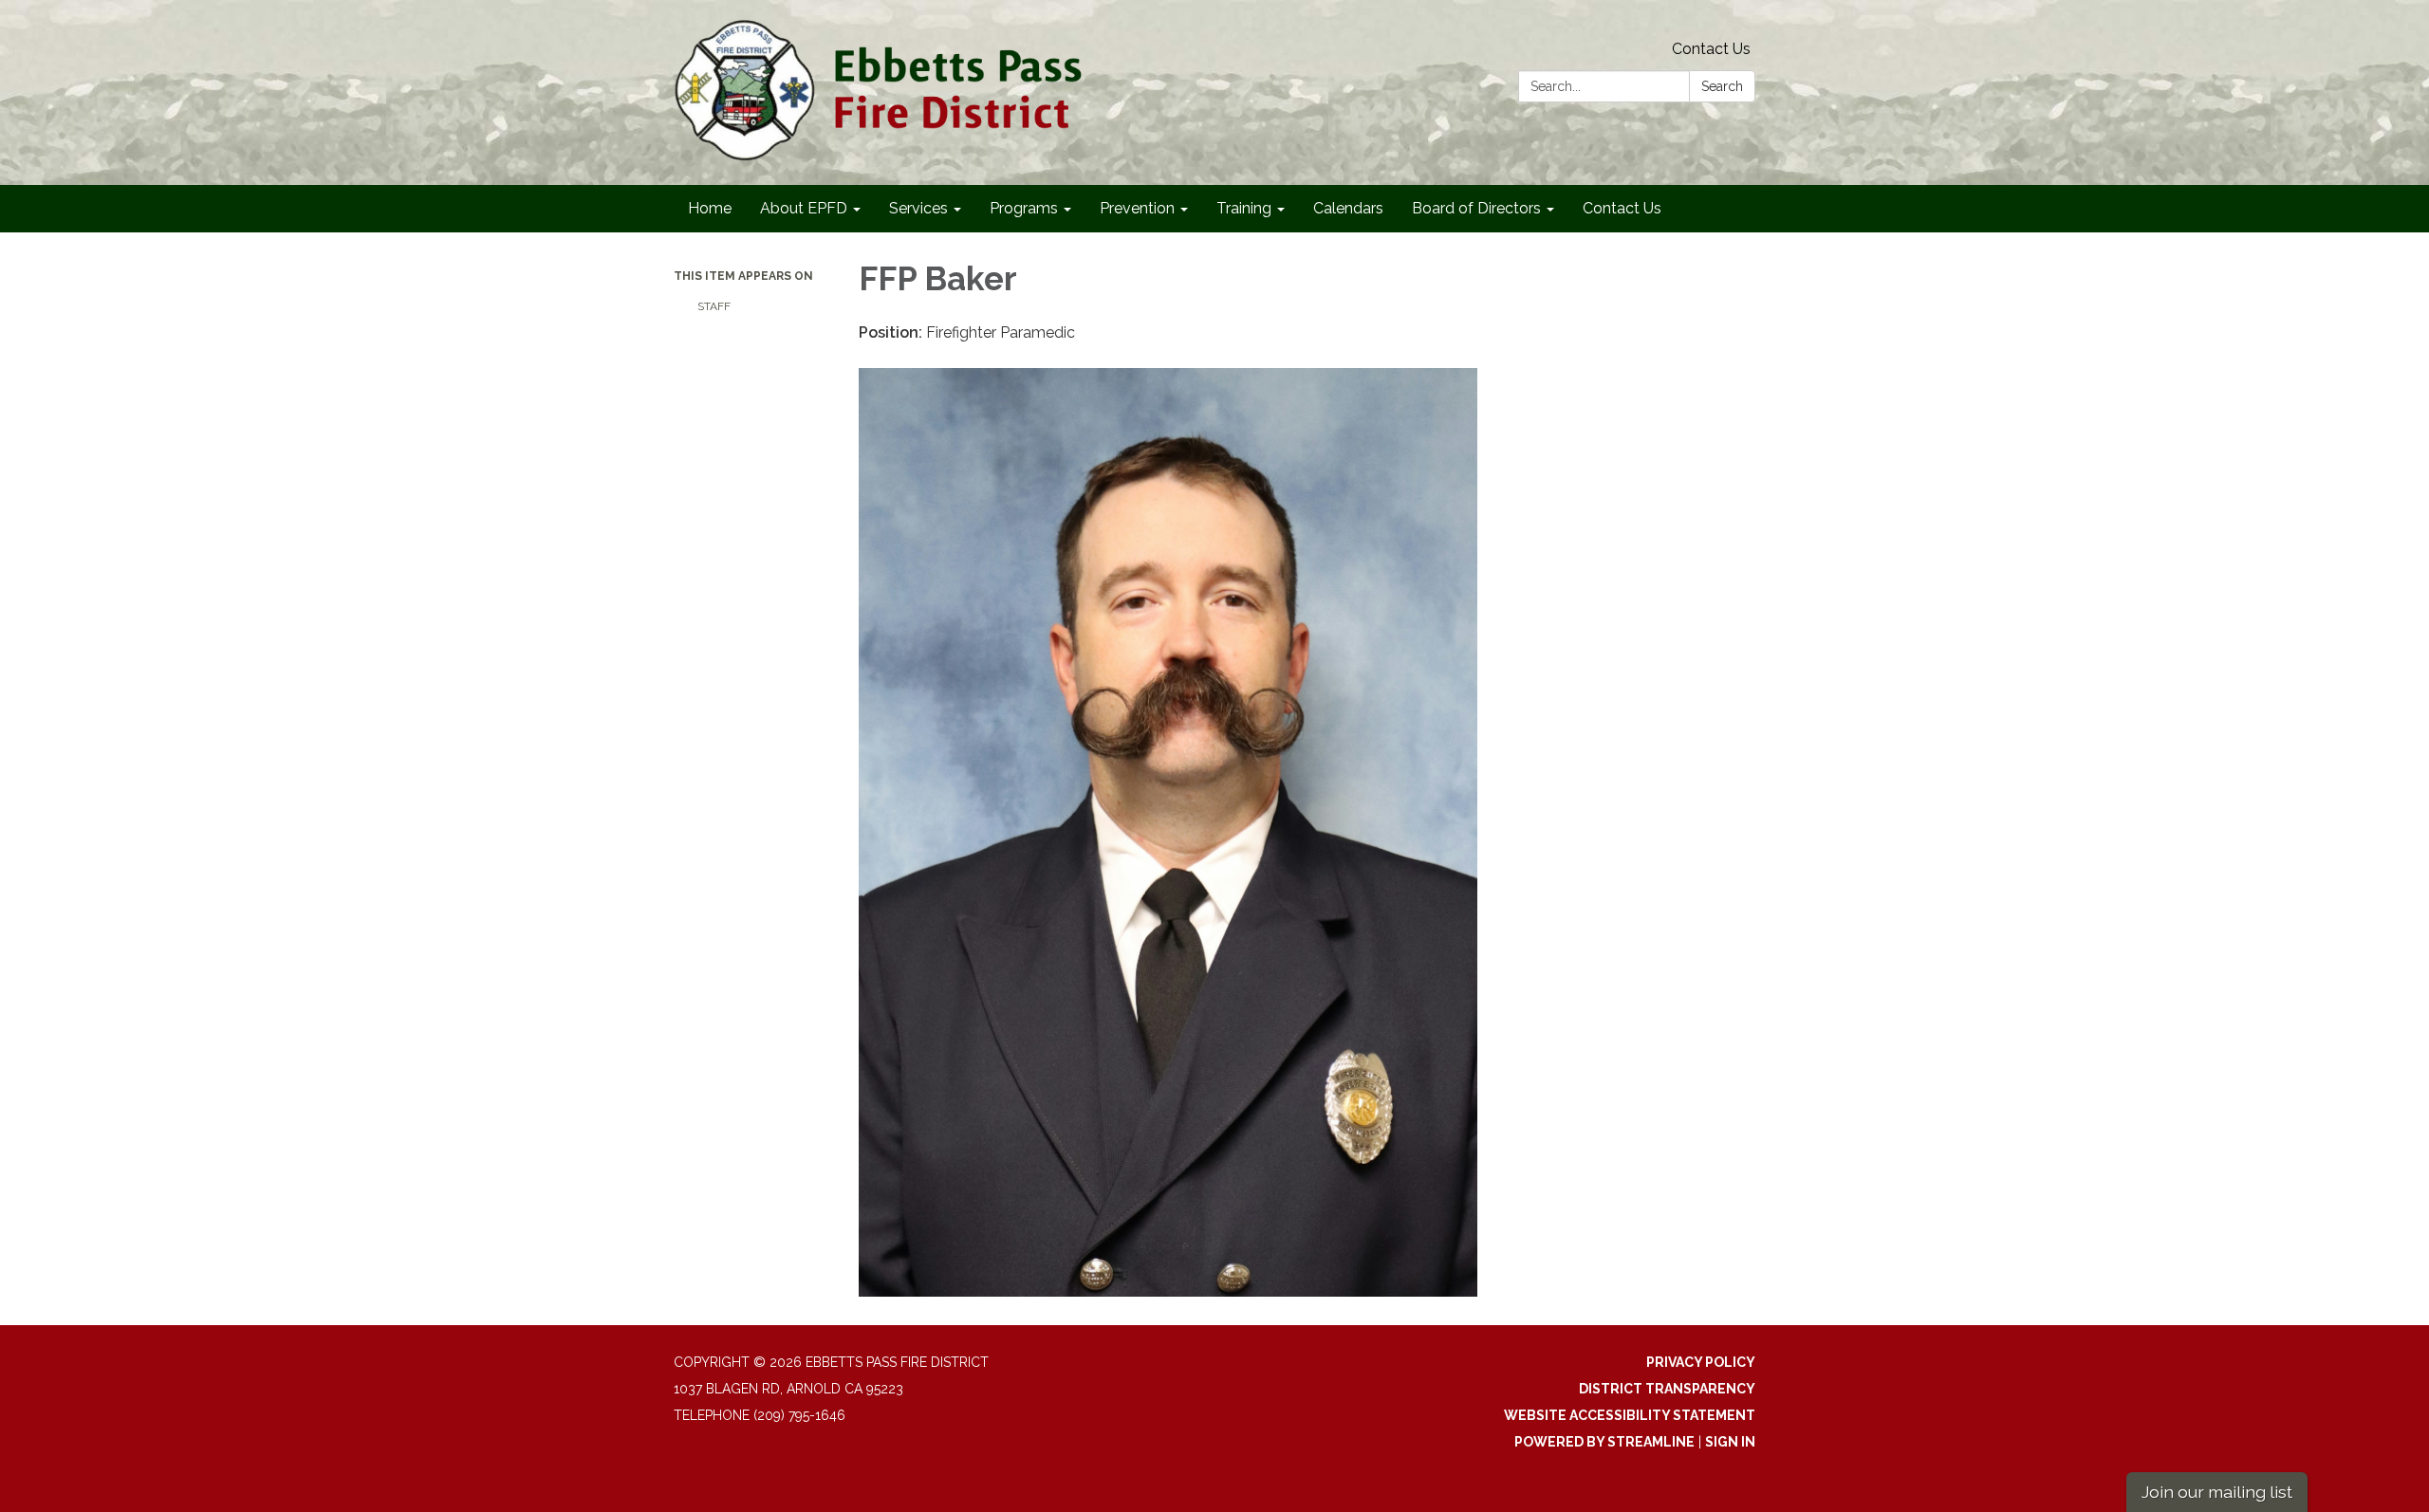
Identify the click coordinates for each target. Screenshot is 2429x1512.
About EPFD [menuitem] (804, 208)
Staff (714, 306)
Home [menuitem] (710, 208)
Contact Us (1711, 49)
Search (1722, 86)
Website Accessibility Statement (1630, 1415)
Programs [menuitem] (1024, 208)
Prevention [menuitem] (1137, 208)
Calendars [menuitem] (1348, 208)
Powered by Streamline (1604, 1442)
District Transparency (1667, 1389)
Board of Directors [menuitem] (1476, 208)
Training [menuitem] (1244, 208)
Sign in (1730, 1442)
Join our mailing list (2217, 1492)
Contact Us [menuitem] (1622, 208)
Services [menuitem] (918, 208)
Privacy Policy (1701, 1362)
